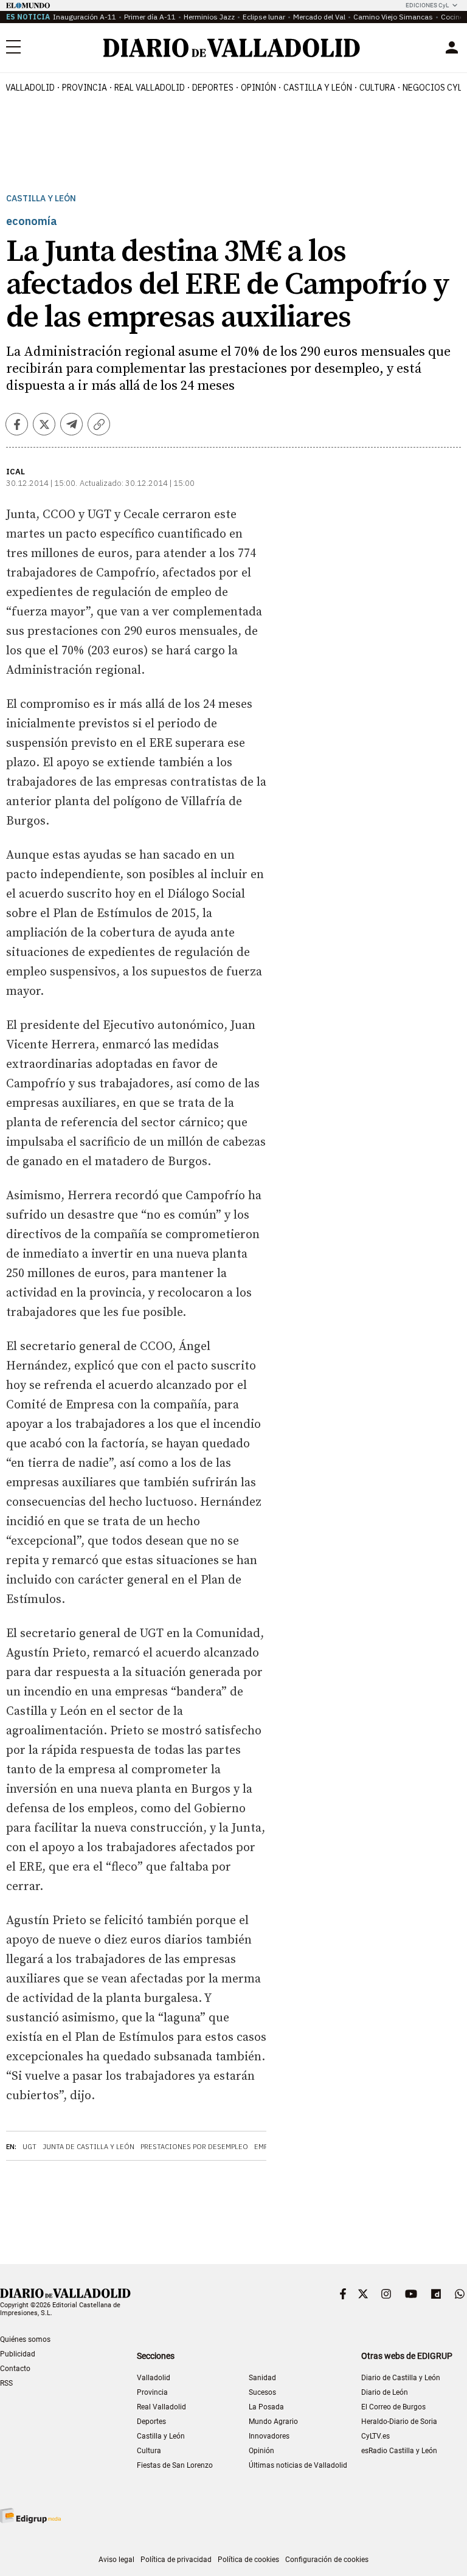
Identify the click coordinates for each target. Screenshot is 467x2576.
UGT (29, 2147)
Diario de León (385, 2392)
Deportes (213, 88)
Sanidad (262, 2378)
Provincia (85, 88)
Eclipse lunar (264, 17)
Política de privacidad (176, 2560)
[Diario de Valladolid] (232, 48)
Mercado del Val (319, 17)
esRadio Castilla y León (399, 2451)
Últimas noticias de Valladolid (298, 2465)
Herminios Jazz (209, 17)
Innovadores (269, 2436)
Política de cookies (248, 2560)
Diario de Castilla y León (401, 2378)
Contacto (15, 2369)
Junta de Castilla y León (88, 2147)
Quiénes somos (25, 2339)
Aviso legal (116, 2560)
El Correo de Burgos (393, 2407)
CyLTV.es (375, 2436)
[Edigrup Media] (30, 2515)
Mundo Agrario (273, 2422)
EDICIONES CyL (427, 5)
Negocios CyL (432, 88)
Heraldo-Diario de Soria (399, 2422)
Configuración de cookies (327, 2560)
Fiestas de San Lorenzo (175, 2465)
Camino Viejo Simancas (393, 17)
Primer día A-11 (150, 17)
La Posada (266, 2407)
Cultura (377, 88)
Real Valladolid (150, 88)
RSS (6, 2383)
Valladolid (30, 88)
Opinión (258, 88)
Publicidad (18, 2354)
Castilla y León (318, 88)
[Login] (452, 47)
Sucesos (262, 2392)
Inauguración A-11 (85, 17)
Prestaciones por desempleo (194, 2147)
